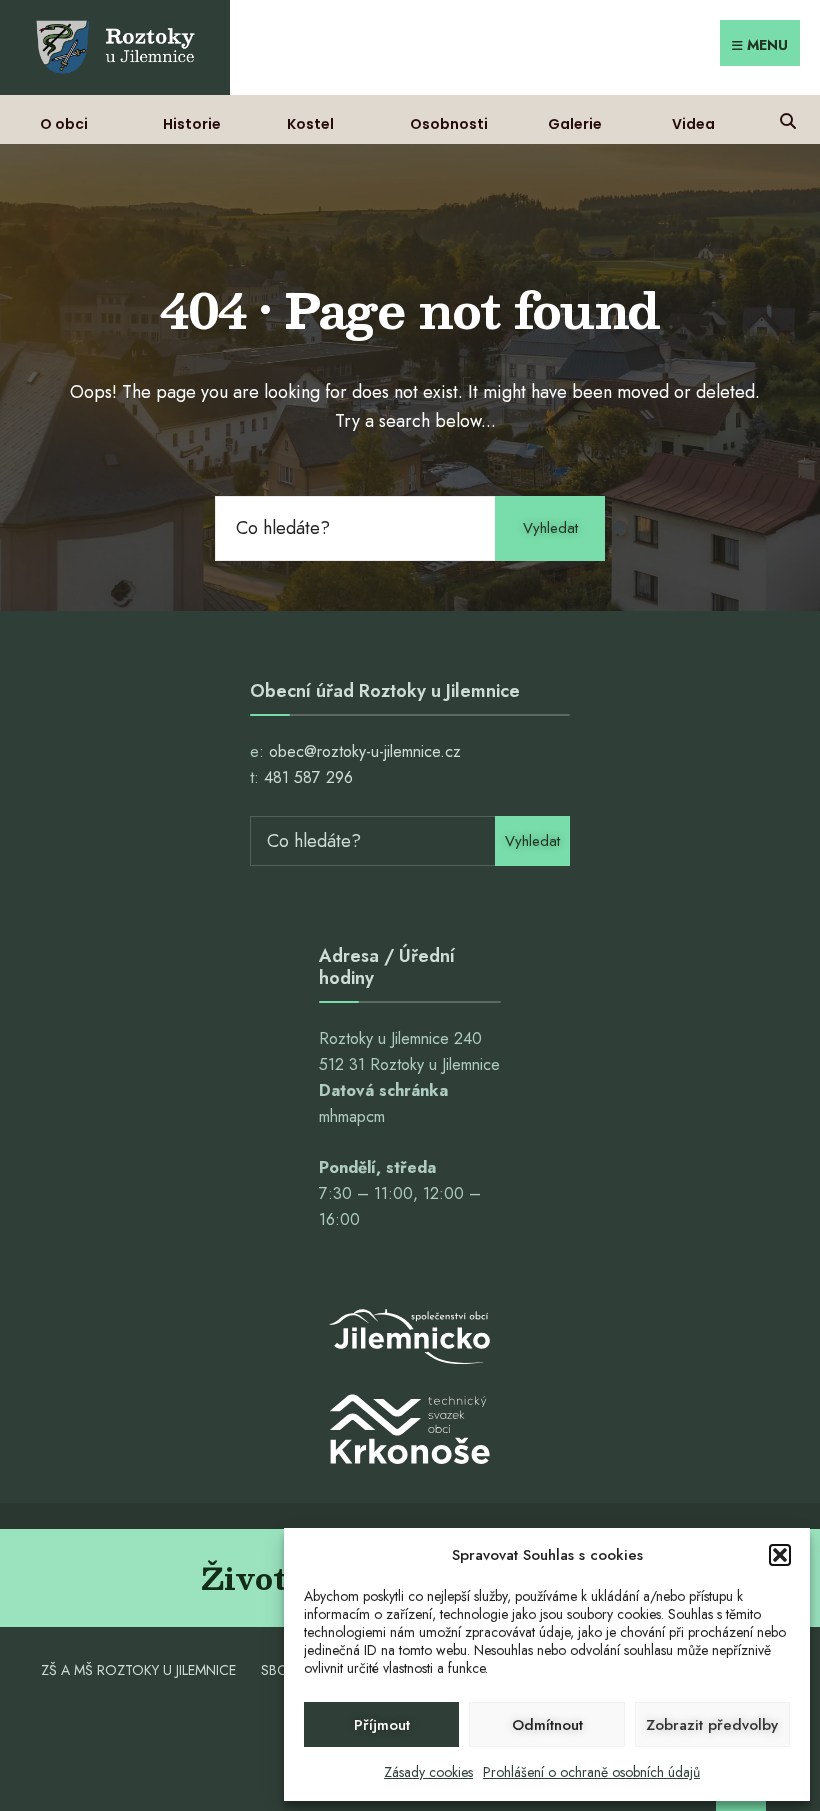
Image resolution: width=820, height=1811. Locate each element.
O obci (64, 124)
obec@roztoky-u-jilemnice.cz (365, 751)
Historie (192, 124)
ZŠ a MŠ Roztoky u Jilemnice (138, 1670)
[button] (780, 1555)
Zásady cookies (428, 1772)
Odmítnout (547, 1725)
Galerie (575, 124)
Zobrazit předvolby (712, 1725)
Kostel (310, 124)
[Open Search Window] (787, 118)
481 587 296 (308, 777)
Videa (693, 124)
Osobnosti (449, 124)
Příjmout (382, 1725)
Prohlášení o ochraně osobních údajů (591, 1772)
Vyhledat (550, 528)
